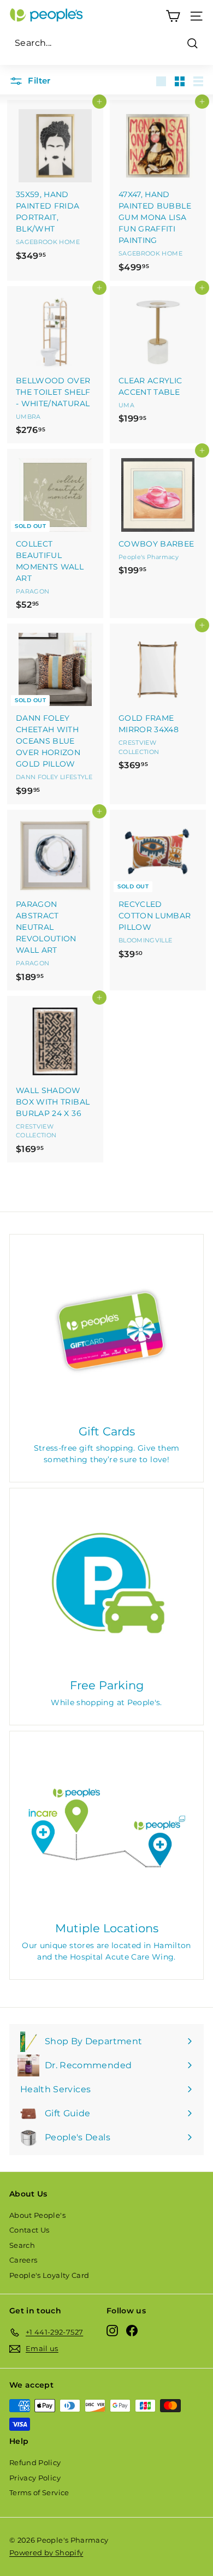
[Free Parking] (106, 1585)
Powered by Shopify (46, 2553)
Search (22, 2245)
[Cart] (173, 16)
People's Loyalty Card (49, 2275)
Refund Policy (35, 2462)
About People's (37, 2215)
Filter (38, 81)
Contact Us (29, 2230)
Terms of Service (39, 2492)
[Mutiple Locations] (106, 1828)
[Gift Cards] (106, 1331)
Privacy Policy (35, 2478)
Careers (23, 2260)
